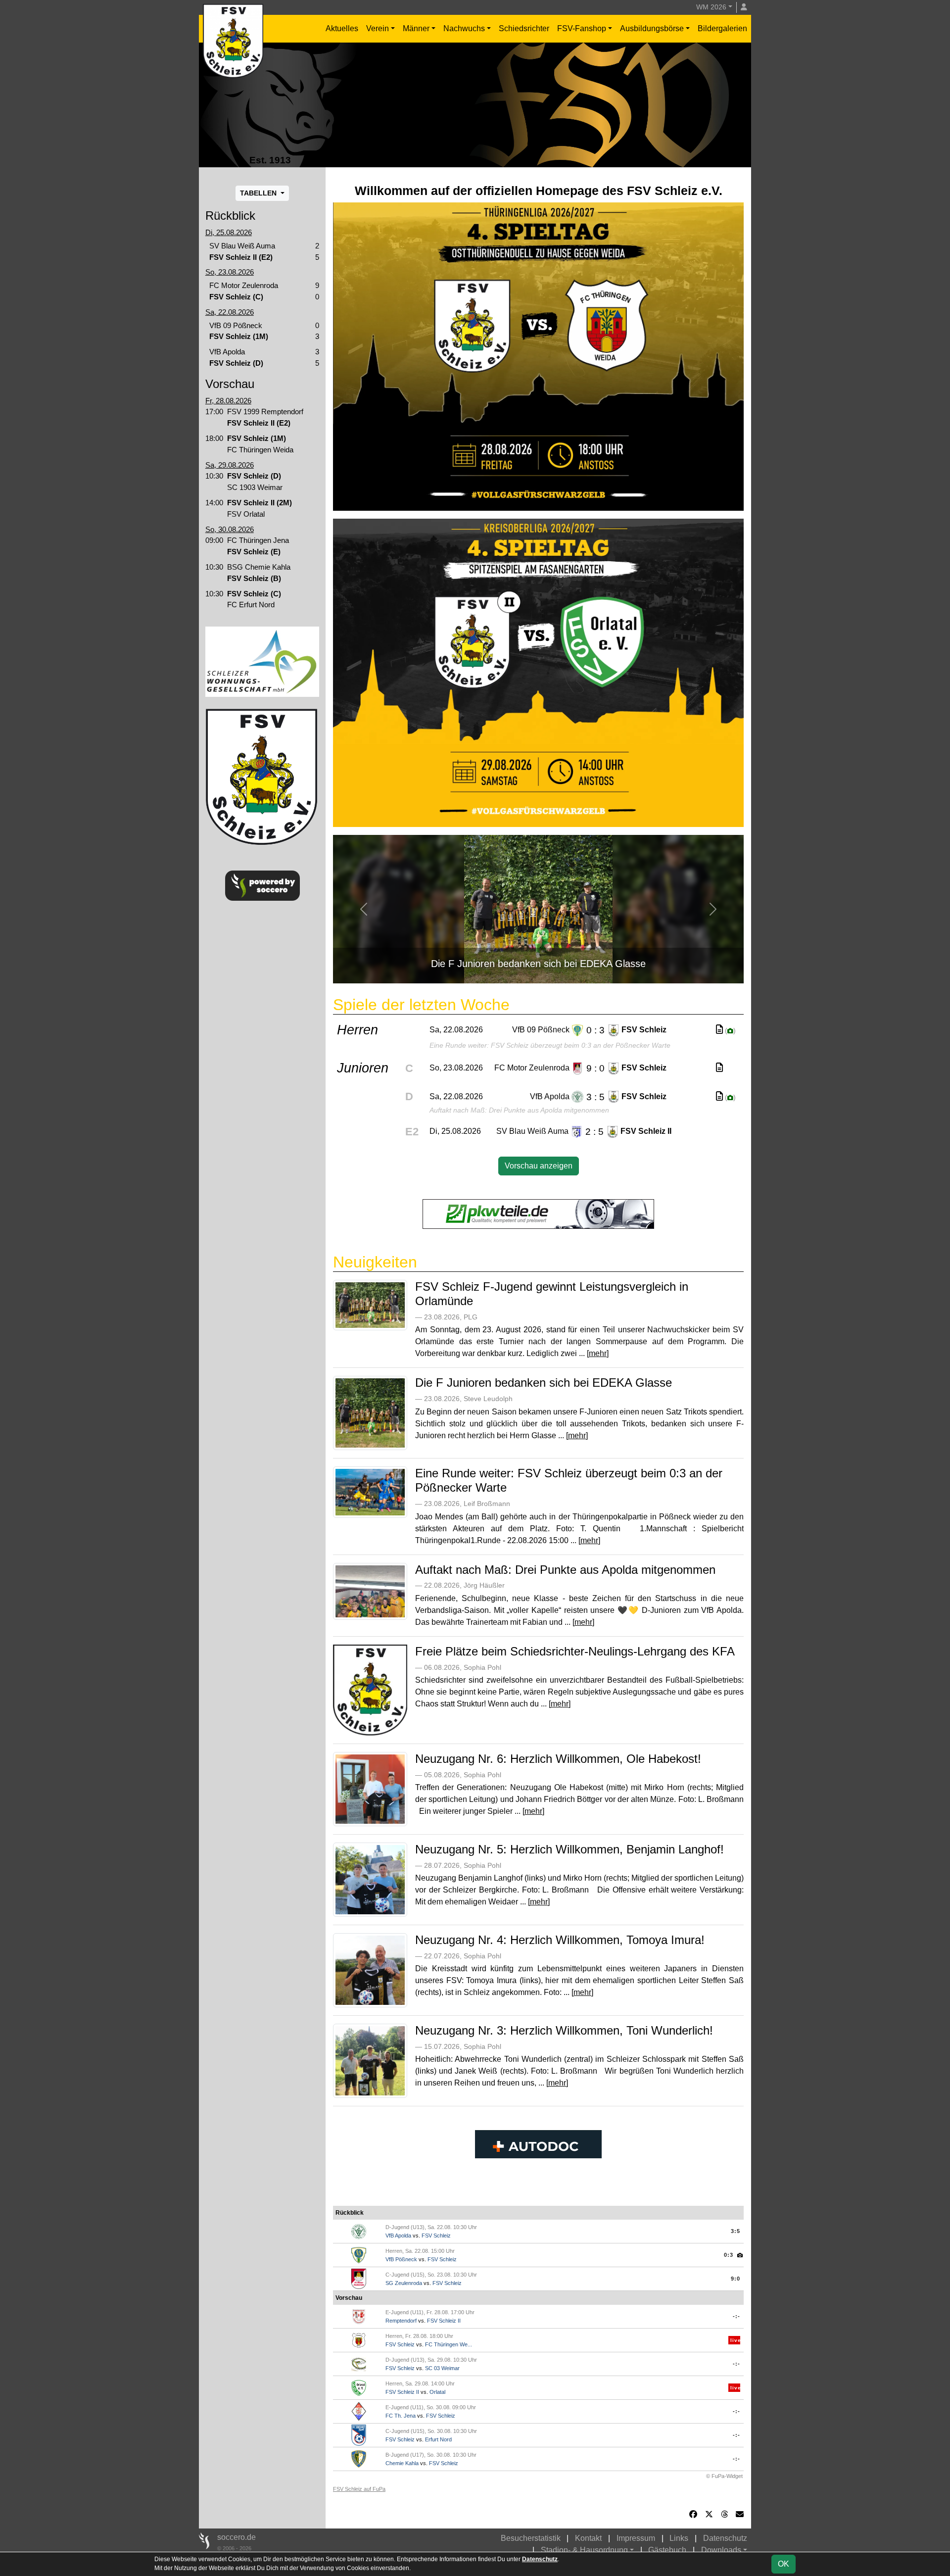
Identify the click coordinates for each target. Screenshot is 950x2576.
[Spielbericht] (719, 1030)
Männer (416, 28)
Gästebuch (667, 2550)
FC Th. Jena (401, 2416)
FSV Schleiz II (444, 2321)
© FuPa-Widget (724, 2476)
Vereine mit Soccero (539, 2189)
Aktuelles (342, 28)
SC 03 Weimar (442, 2368)
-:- (736, 2316)
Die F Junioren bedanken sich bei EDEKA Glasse (544, 1383)
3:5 (736, 2231)
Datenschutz (725, 2538)
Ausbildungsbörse (652, 28)
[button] (364, 909)
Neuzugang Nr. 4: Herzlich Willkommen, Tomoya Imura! (560, 1940)
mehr (598, 1353)
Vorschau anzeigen (539, 1166)
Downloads (721, 2550)
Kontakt (588, 2538)
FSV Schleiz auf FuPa (359, 2489)
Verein (378, 28)
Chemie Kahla (402, 2463)
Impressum (636, 2538)
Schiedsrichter (524, 28)
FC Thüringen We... (449, 2344)
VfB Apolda (398, 2236)
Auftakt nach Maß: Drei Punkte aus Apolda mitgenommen (565, 1570)
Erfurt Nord (438, 2439)
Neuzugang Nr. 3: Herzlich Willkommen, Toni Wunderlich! (564, 2030)
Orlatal (437, 2392)
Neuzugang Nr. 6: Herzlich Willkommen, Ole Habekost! (558, 1759)
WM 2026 (711, 7)
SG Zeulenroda (404, 2283)
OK (784, 2564)
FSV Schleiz (436, 2236)
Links (679, 2538)
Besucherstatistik (531, 2538)
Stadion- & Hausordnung (584, 2550)
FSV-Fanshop (582, 28)
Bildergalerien (722, 28)
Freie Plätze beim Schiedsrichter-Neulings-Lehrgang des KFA (575, 1651)
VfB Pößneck (401, 2259)
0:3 (729, 2255)
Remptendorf (401, 2321)
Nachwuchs (464, 28)
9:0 (736, 2279)
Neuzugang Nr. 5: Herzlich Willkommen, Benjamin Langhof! (570, 1849)
